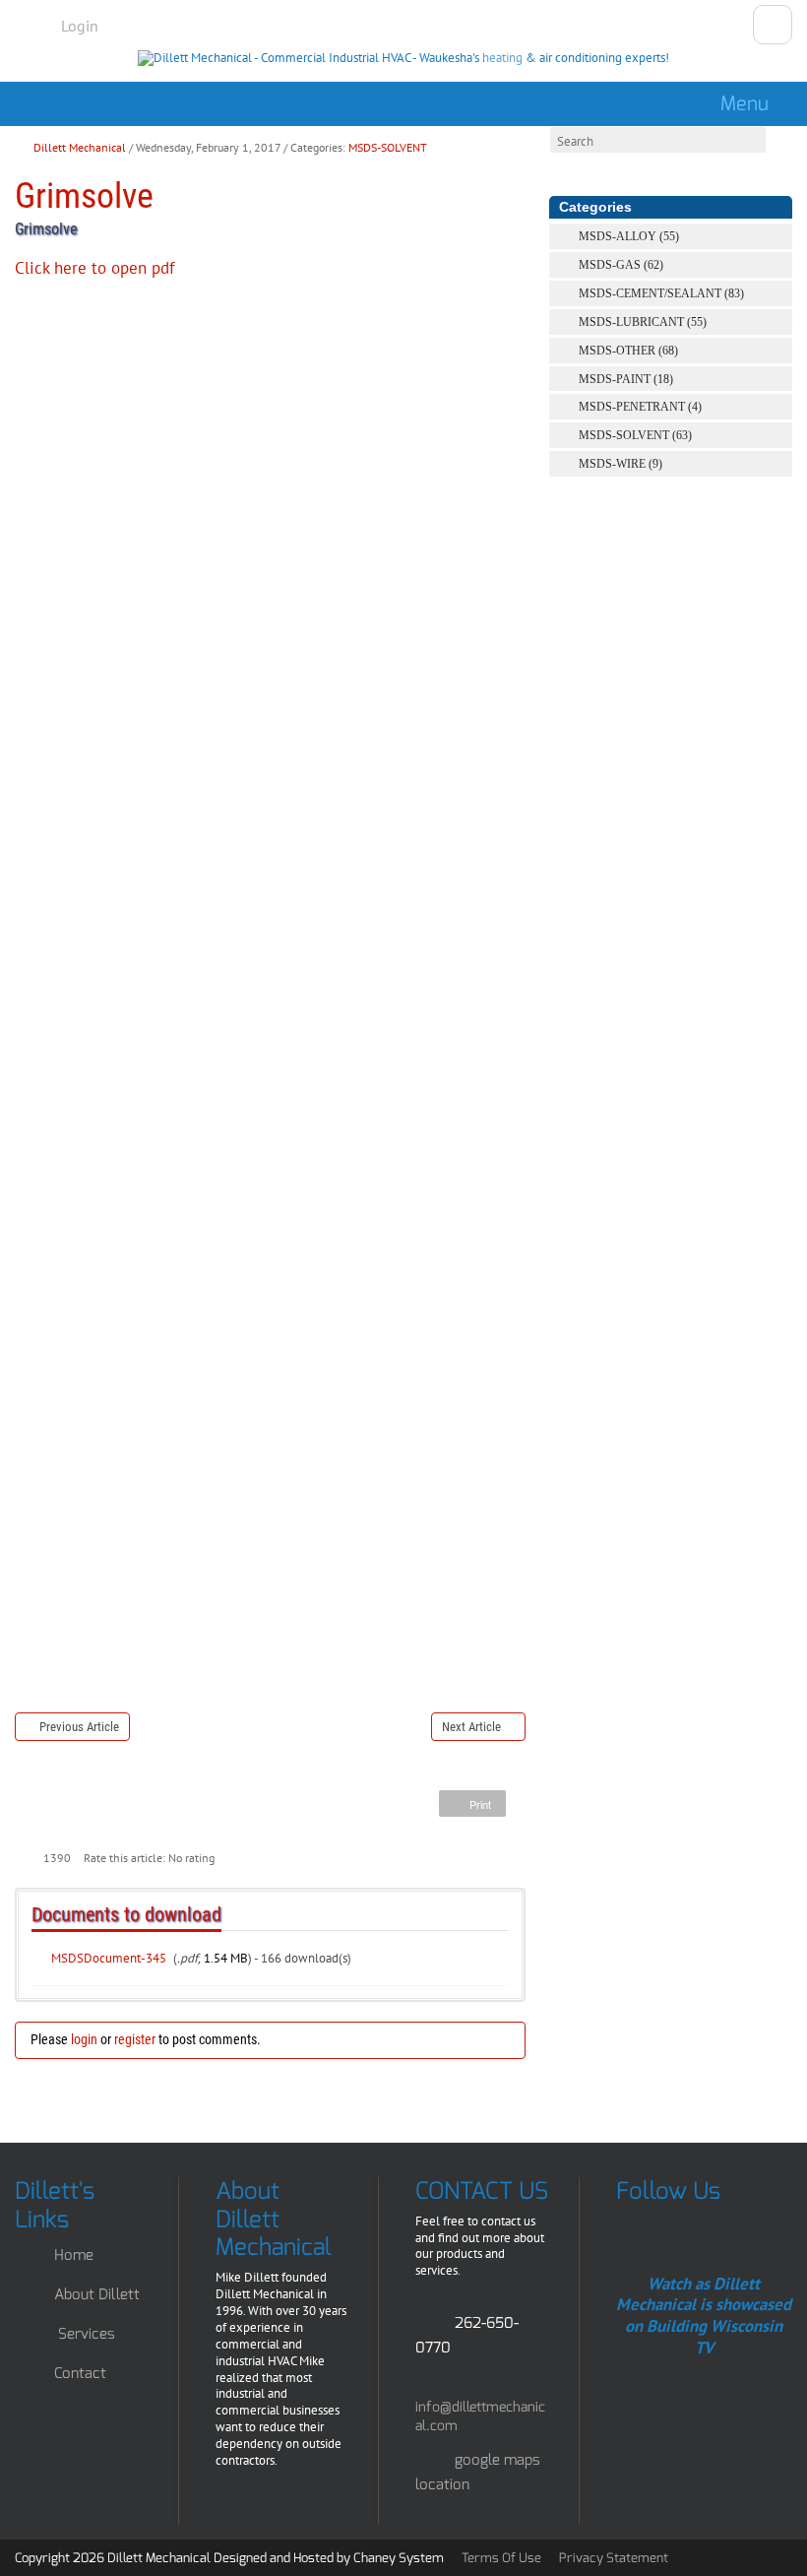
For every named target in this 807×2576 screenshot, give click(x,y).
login (84, 2039)
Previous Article (79, 1727)
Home (74, 2255)
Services (87, 2334)
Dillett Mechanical (80, 147)
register (135, 2039)
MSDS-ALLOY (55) (629, 236)
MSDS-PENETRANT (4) (640, 407)
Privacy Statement (614, 2558)
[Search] (564, 167)
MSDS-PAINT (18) (626, 379)
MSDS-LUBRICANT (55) (643, 322)
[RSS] (781, 235)
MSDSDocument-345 (109, 1958)
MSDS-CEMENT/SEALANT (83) (661, 293)
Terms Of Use (501, 2558)
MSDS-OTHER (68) (628, 351)
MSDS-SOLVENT (388, 147)
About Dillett (97, 2294)
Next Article (471, 1727)
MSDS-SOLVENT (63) (635, 435)
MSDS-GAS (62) (621, 265)
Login (80, 26)
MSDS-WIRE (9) (621, 464)
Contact (80, 2373)
